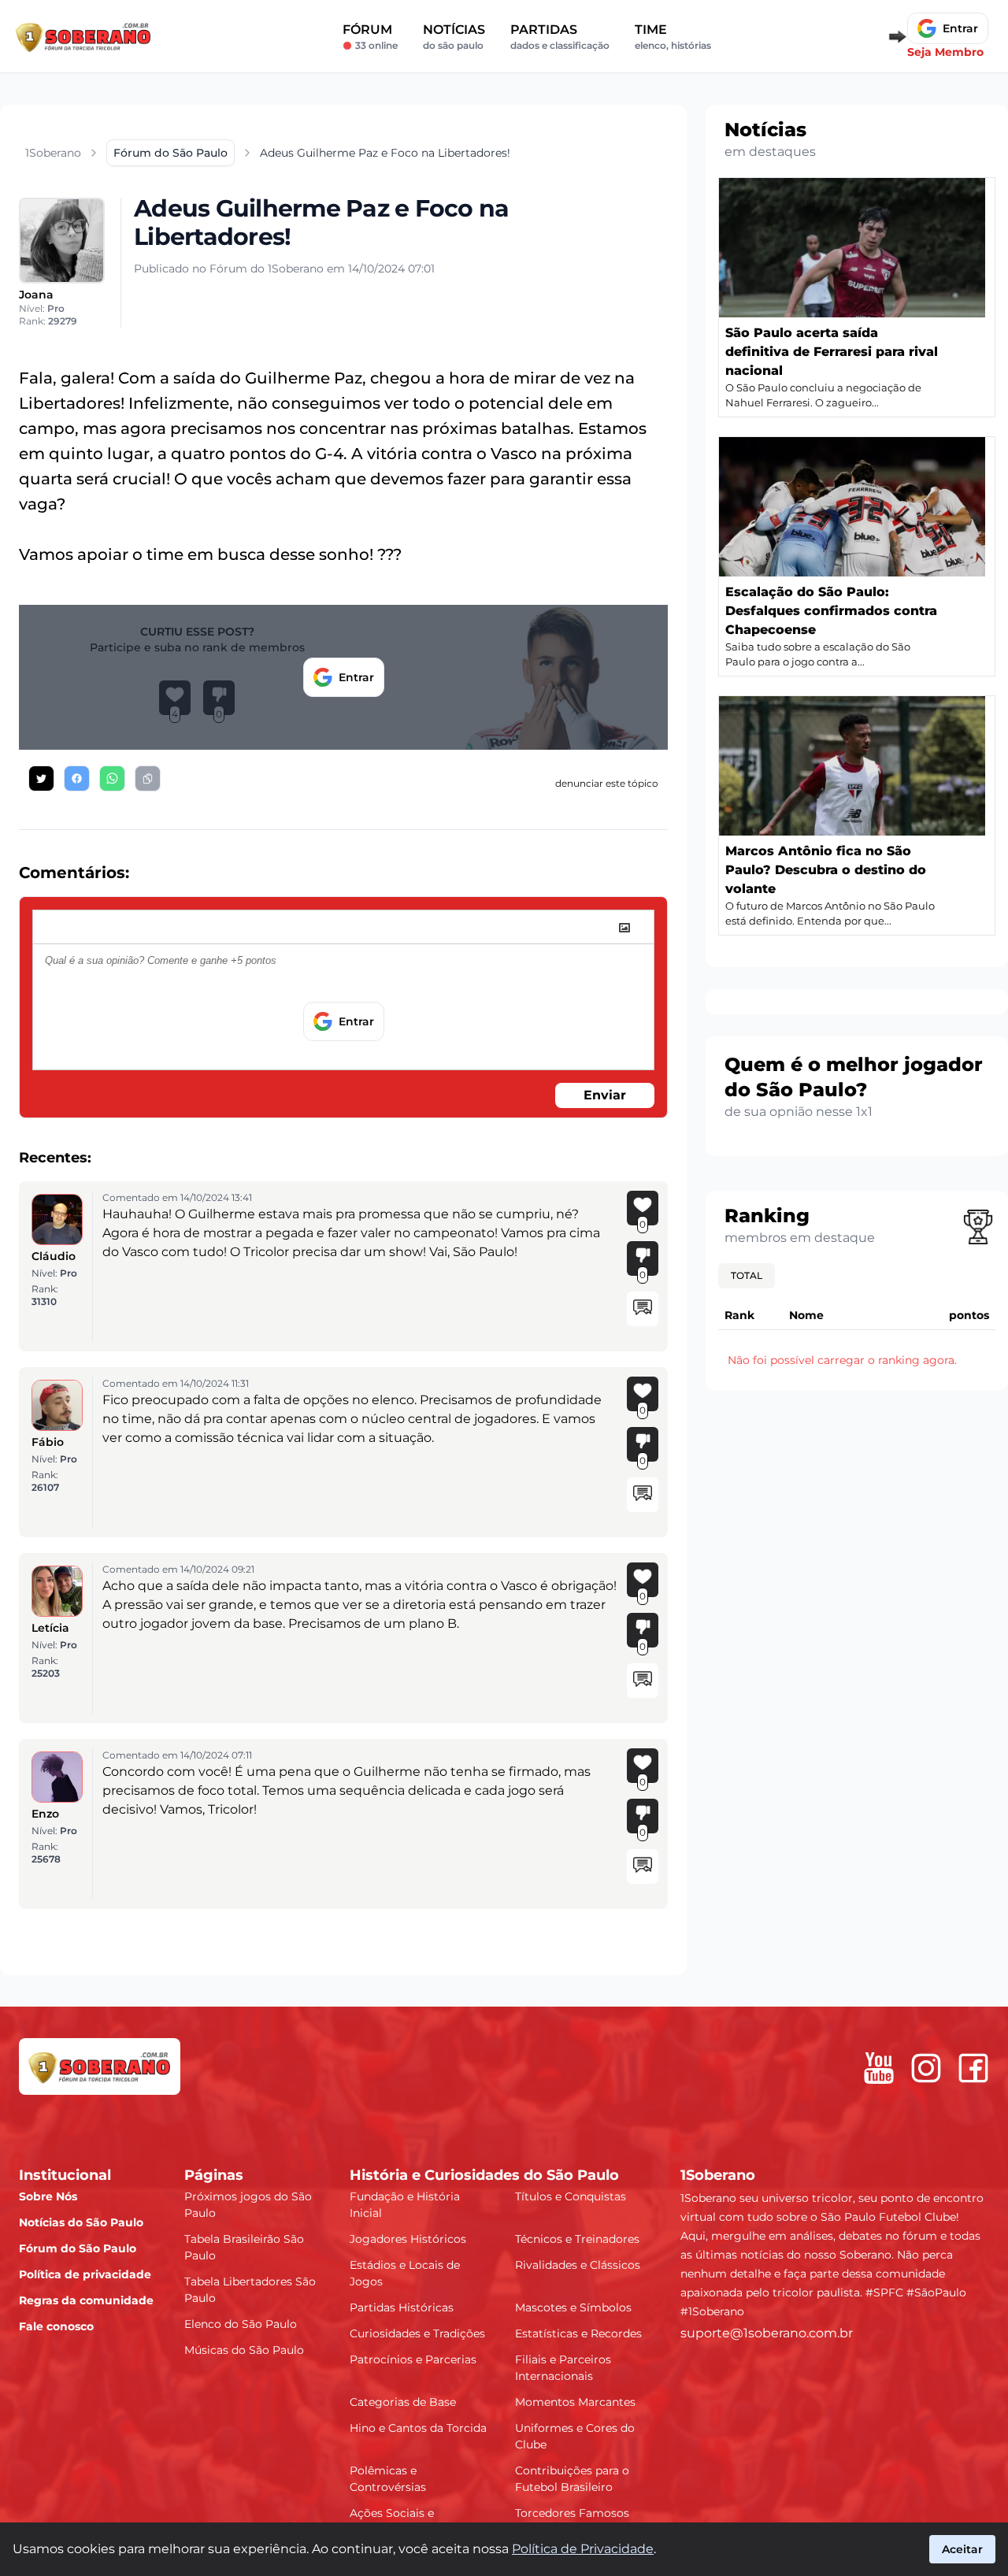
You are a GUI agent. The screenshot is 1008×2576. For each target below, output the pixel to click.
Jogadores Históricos (408, 2239)
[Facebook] (973, 2068)
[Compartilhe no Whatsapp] (112, 778)
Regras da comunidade (86, 2300)
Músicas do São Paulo (244, 2350)
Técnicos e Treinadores (577, 2239)
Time (673, 37)
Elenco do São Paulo (241, 2324)
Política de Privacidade (583, 2549)
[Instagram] (926, 2068)
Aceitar (962, 2549)
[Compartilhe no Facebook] (77, 778)
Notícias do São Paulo (81, 2222)
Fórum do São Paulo (78, 2248)
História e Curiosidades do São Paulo (484, 2175)
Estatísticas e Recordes (578, 2333)
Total (747, 1275)
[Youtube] (879, 2068)
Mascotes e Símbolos (573, 2307)
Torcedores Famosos (572, 2513)
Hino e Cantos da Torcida (418, 2428)
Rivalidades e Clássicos (578, 2265)
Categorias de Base (403, 2402)
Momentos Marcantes (575, 2402)
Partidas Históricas (402, 2307)
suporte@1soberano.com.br (767, 2333)
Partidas (560, 37)
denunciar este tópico (607, 783)
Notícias (454, 37)
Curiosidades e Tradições (417, 2333)
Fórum (370, 37)
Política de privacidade (85, 2274)
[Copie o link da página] (148, 778)
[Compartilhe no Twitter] (41, 778)
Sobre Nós (48, 2196)
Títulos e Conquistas (571, 2196)
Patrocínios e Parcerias (413, 2359)
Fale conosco (56, 2326)
